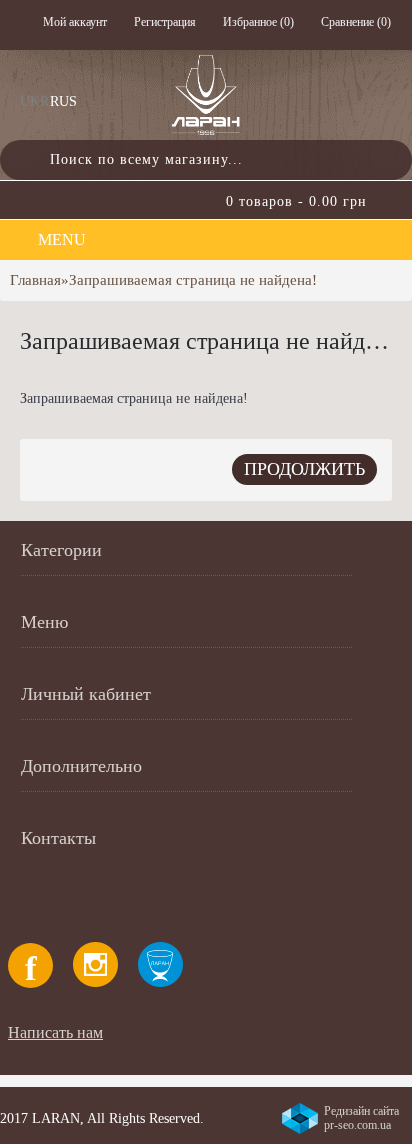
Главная (35, 280)
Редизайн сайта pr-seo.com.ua (361, 1118)
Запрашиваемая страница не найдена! (193, 280)
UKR (34, 101)
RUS (63, 101)
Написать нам (55, 1032)
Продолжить (304, 469)
